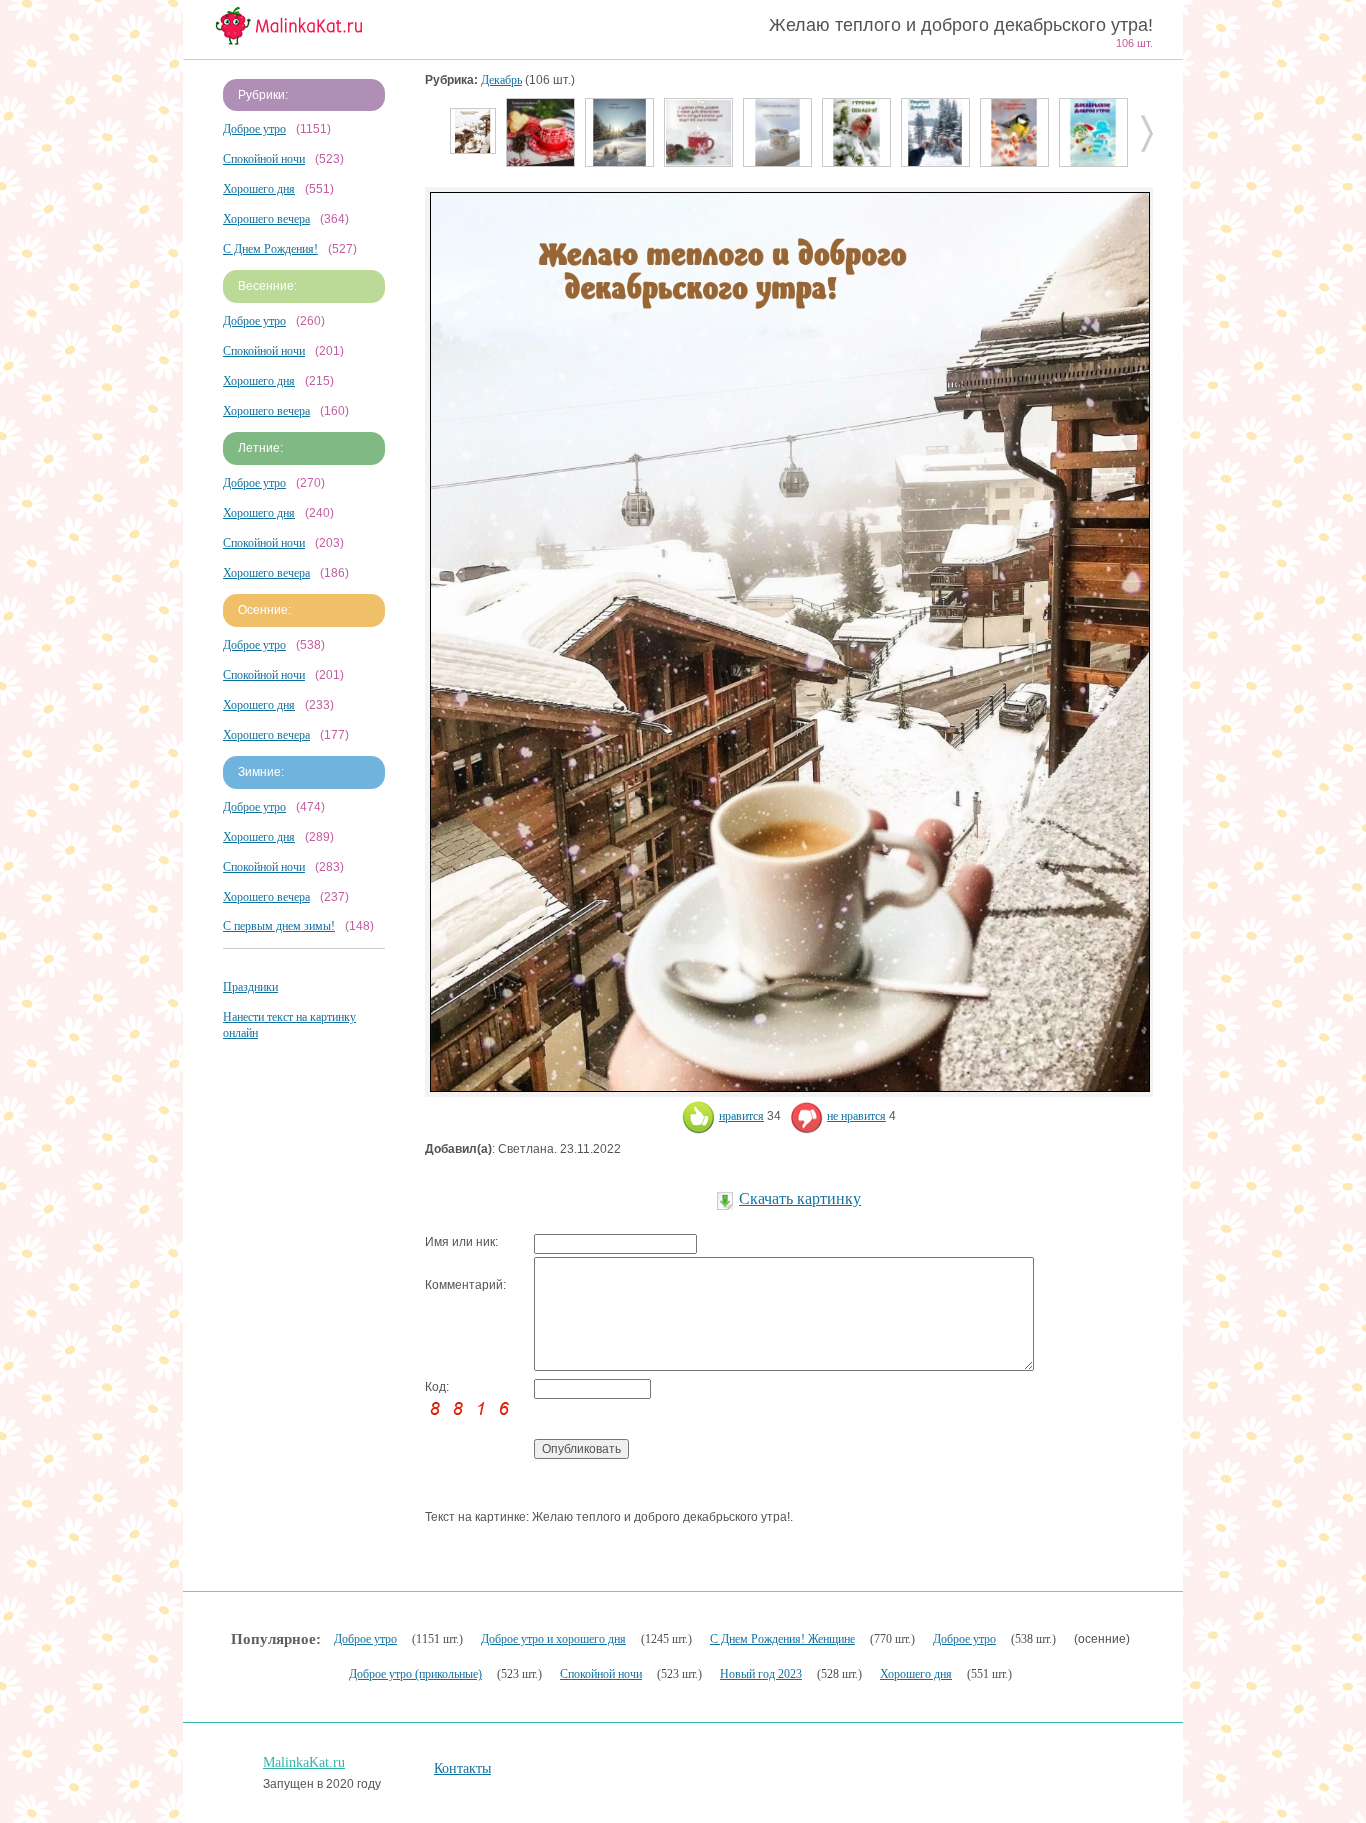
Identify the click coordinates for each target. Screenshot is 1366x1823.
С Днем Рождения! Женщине (782, 1639)
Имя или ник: (461, 1242)
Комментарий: (465, 1285)
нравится (741, 1116)
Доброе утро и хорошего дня (553, 1639)
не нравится (856, 1116)
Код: (437, 1387)
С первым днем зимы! (279, 926)
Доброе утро (254, 129)
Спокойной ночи (264, 159)
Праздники (250, 987)
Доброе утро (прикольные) (415, 1674)
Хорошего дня (259, 189)
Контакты (462, 1768)
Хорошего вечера (266, 219)
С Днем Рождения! (270, 249)
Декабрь (501, 80)
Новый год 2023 (761, 1674)
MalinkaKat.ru (304, 1762)
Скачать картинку (800, 1198)
